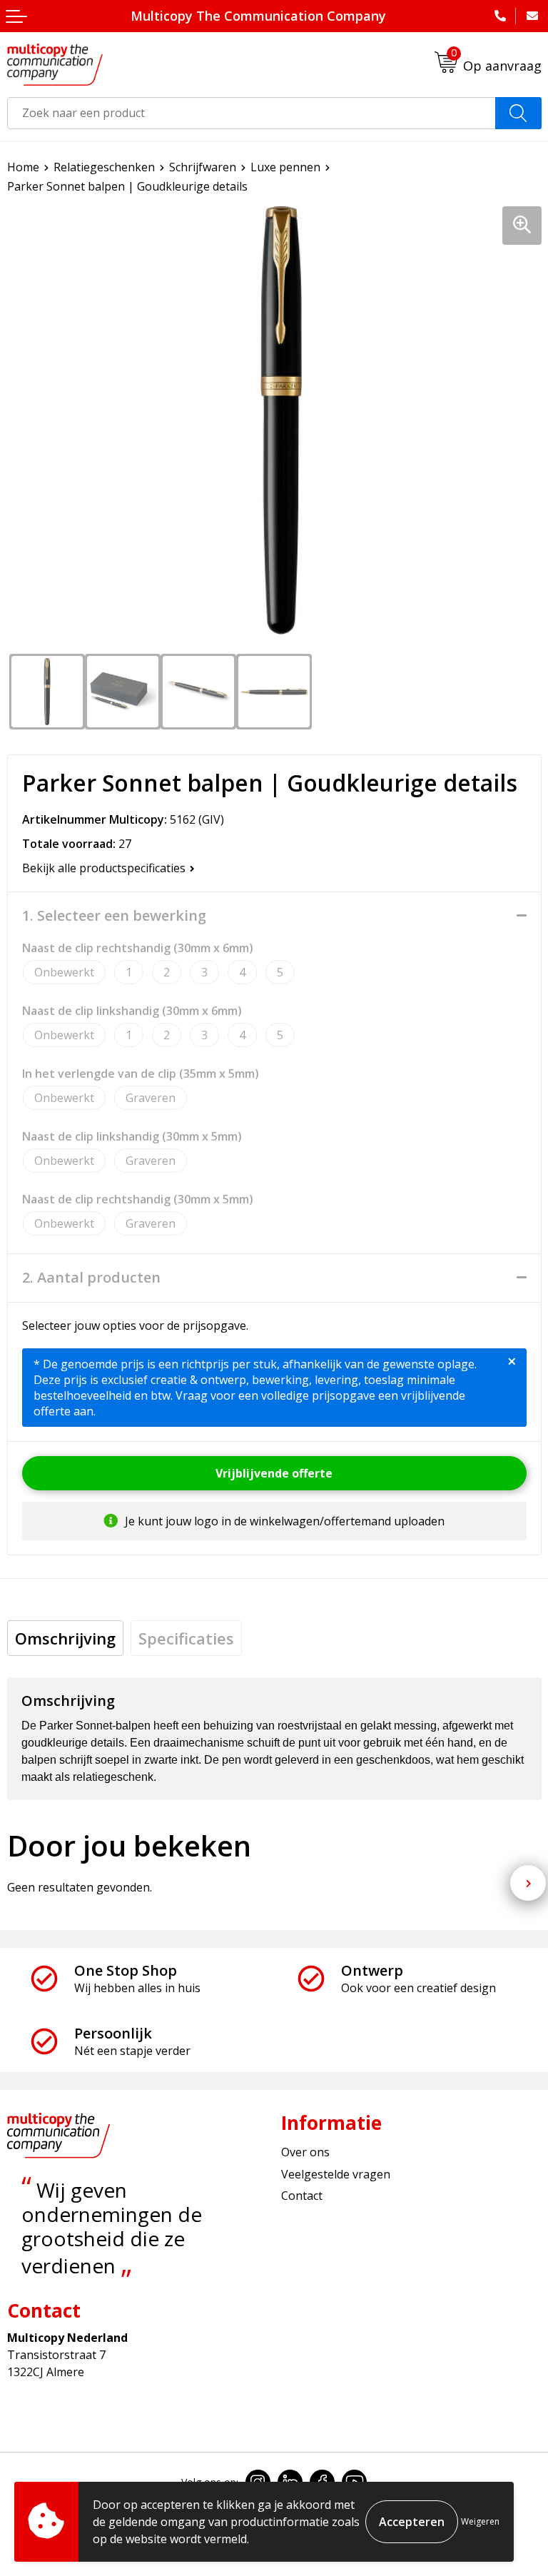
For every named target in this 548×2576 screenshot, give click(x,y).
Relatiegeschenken (104, 167)
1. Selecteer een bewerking (114, 916)
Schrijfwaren (203, 167)
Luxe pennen (285, 167)
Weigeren (480, 2521)
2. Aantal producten (91, 1278)
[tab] (65, 1638)
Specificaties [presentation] (186, 1638)
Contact (302, 2196)
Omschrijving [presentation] (65, 1638)
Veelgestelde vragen (336, 2174)
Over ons (305, 2152)
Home (23, 167)
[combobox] (252, 113)
